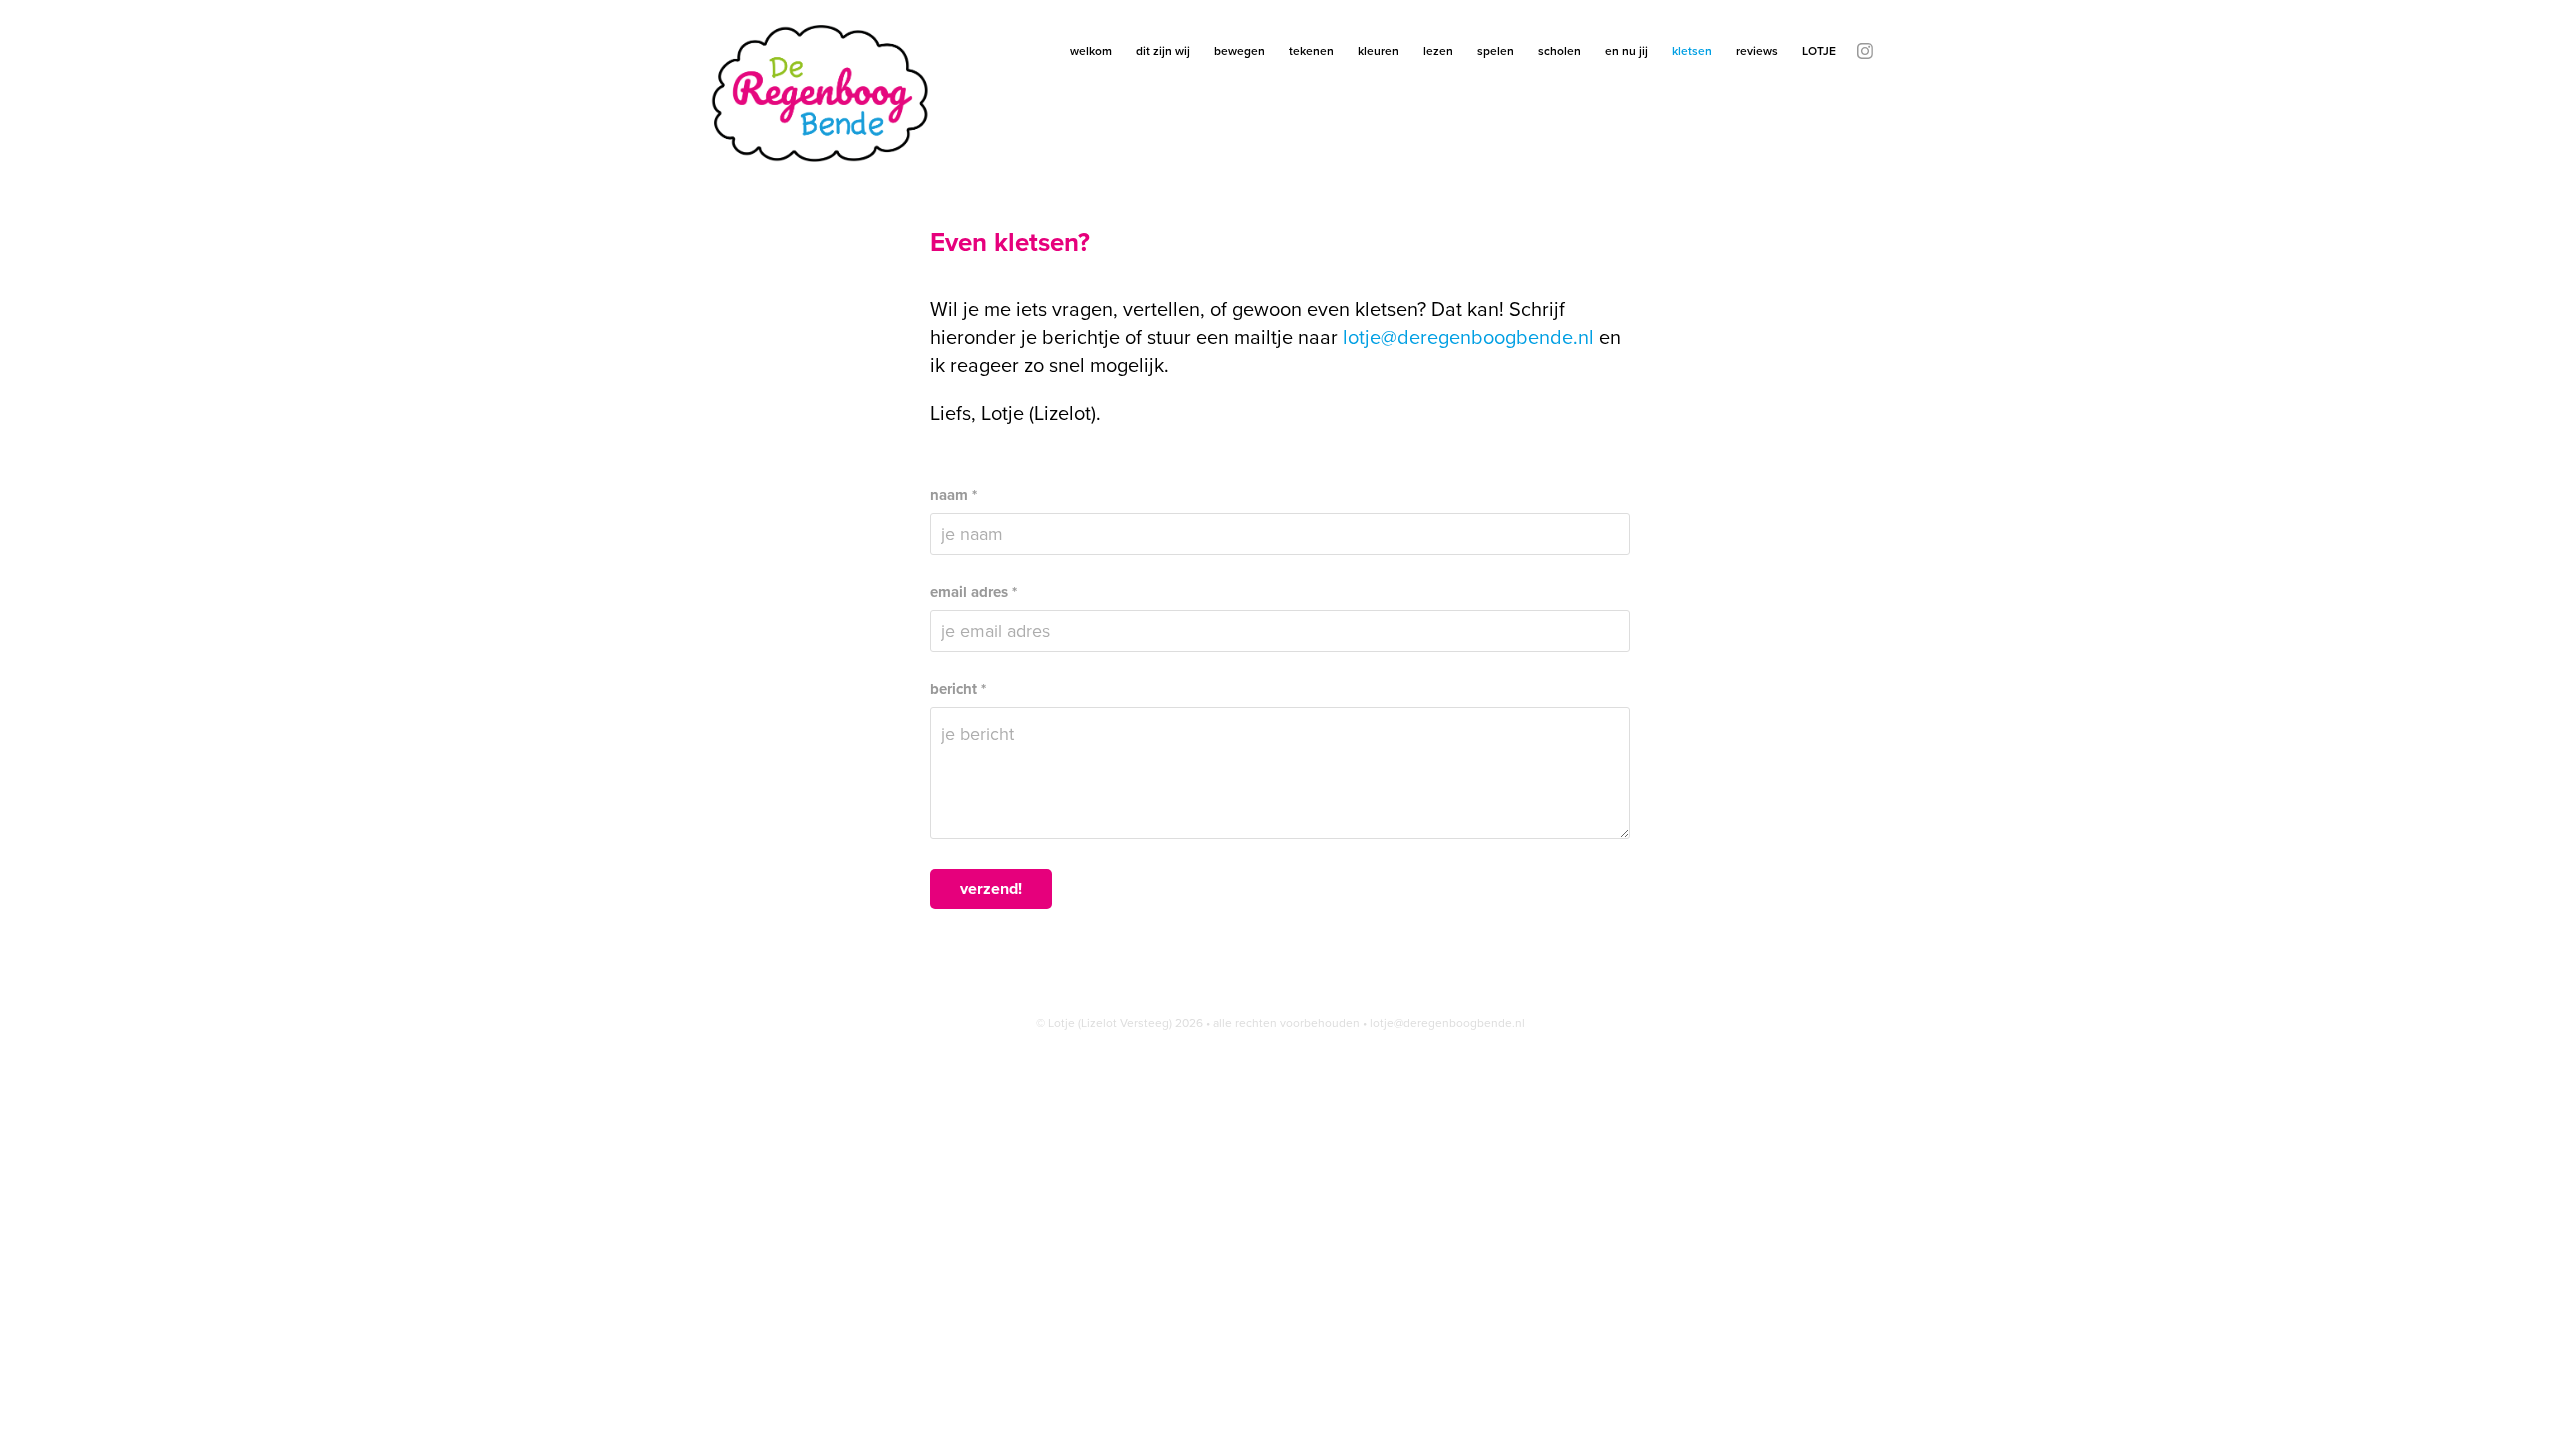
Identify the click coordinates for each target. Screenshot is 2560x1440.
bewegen (1239, 50)
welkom (1091, 50)
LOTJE (1819, 50)
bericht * (958, 689)
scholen (1559, 50)
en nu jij (1626, 50)
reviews (1757, 50)
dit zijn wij (1163, 50)
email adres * (973, 592)
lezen (1438, 50)
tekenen (1311, 50)
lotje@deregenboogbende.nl (1468, 336)
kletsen (1692, 50)
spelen (1495, 50)
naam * (953, 495)
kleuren (1378, 50)
